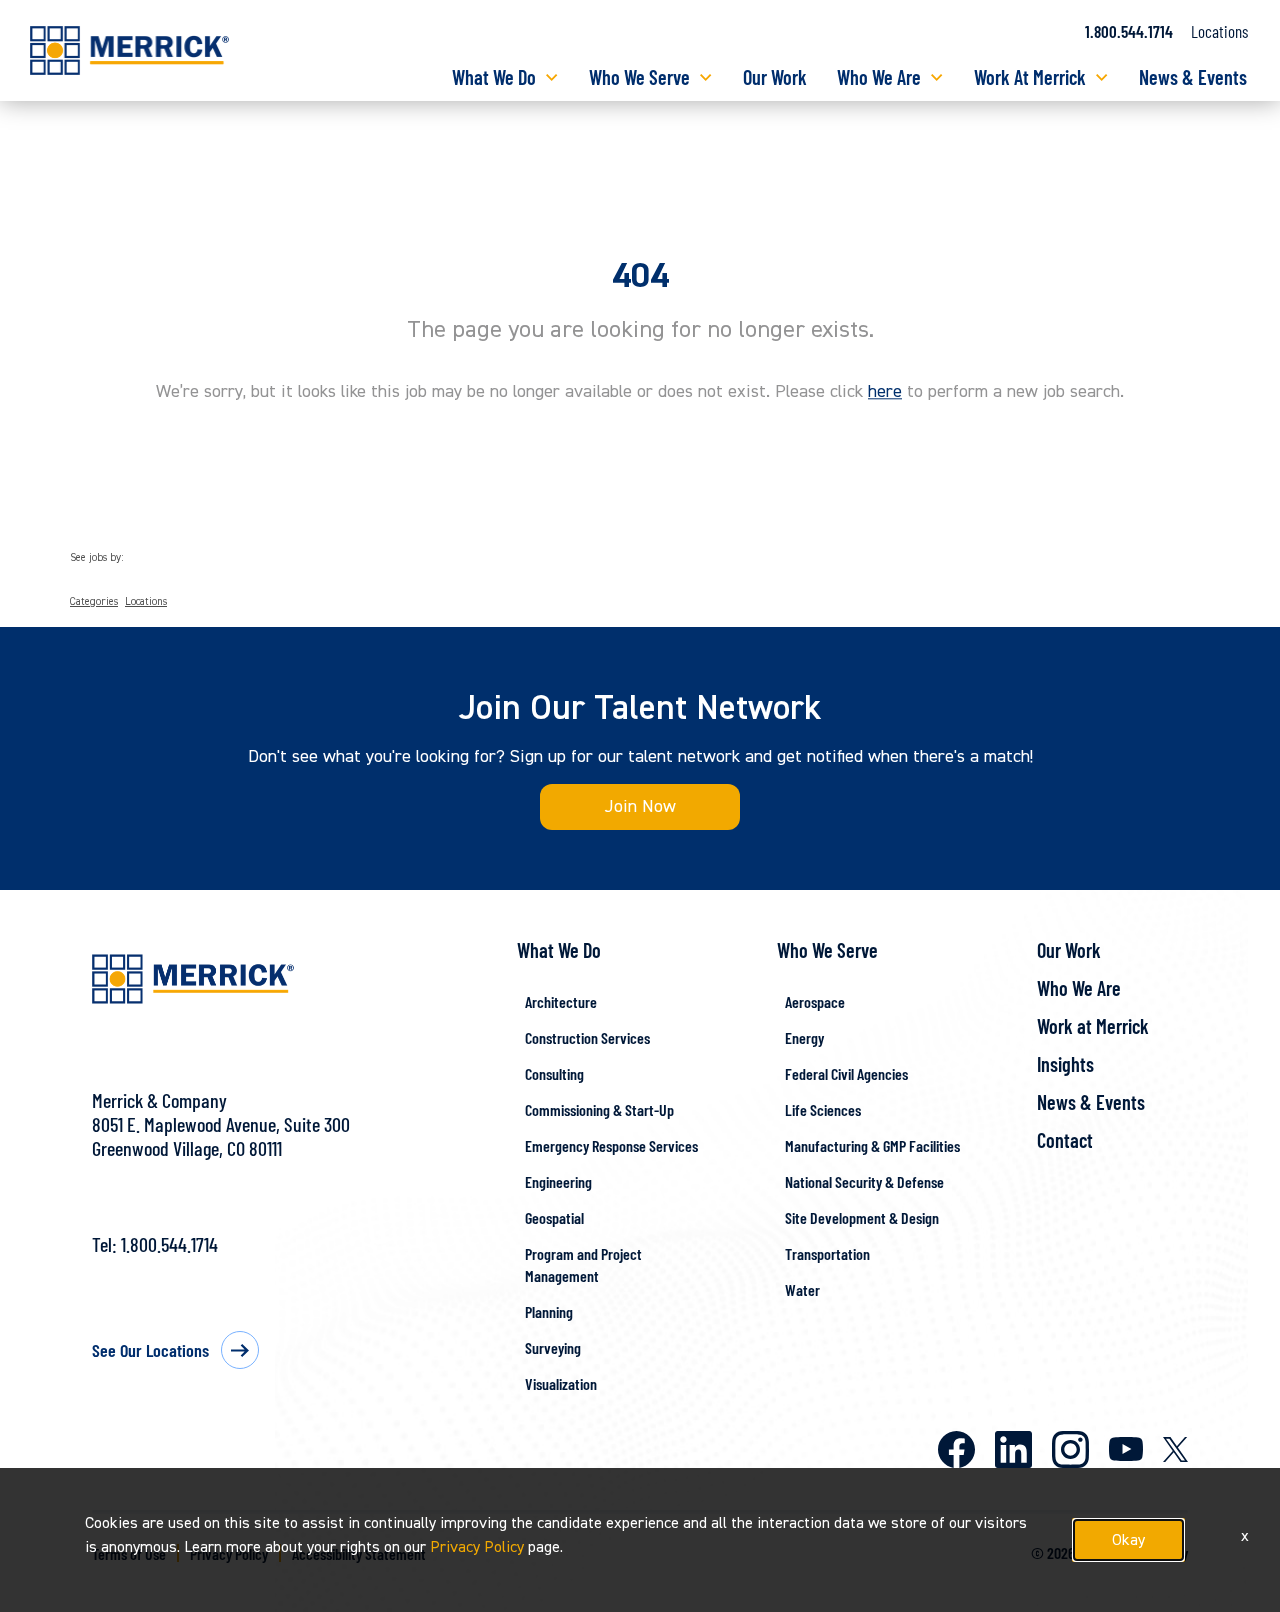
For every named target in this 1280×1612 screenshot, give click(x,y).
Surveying (553, 1347)
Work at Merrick (1093, 1026)
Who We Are (879, 77)
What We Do (494, 77)
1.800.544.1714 (1129, 31)
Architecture (561, 1001)
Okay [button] (1128, 1540)
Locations (1219, 31)
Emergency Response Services (611, 1145)
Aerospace (815, 1001)
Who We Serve (639, 77)
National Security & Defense (864, 1181)
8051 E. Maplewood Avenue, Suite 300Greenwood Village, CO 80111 (221, 1136)
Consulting (554, 1073)
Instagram (1070, 1449)
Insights (1065, 1064)
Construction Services (587, 1037)
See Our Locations (150, 1350)
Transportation (827, 1253)
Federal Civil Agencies (846, 1073)
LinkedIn (1013, 1449)
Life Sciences (823, 1109)
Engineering (558, 1181)
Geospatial (554, 1217)
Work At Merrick (1030, 77)
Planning (549, 1311)
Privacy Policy (477, 1547)
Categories (94, 602)
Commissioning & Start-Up (599, 1109)
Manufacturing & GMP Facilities (872, 1145)
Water (802, 1289)
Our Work (775, 77)
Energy (804, 1037)
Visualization (561, 1383)
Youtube (1126, 1449)
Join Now (640, 806)
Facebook (956, 1449)
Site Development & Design (862, 1217)
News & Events (1193, 77)
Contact (1065, 1140)
